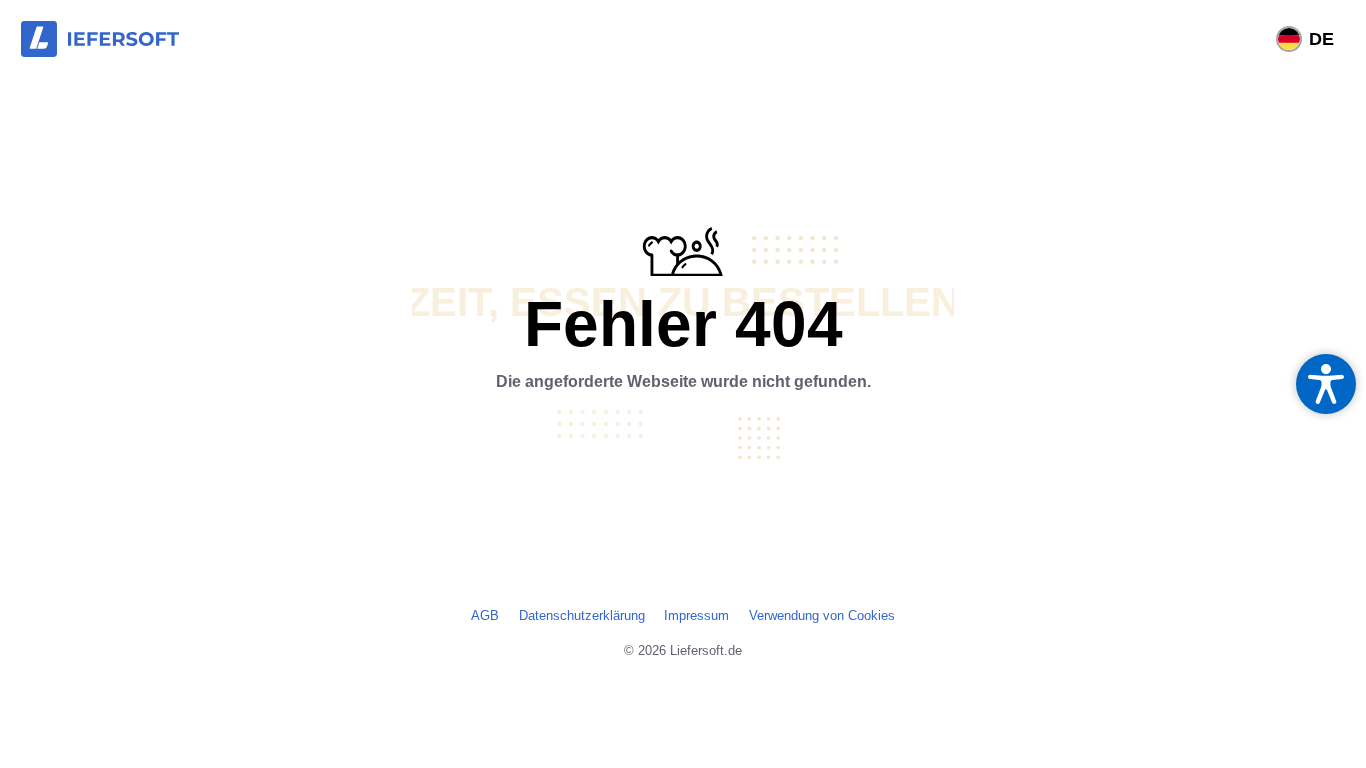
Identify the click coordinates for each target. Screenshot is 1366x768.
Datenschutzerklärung (582, 615)
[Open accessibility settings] (1326, 384)
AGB (485, 615)
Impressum (696, 615)
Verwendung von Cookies (822, 615)
